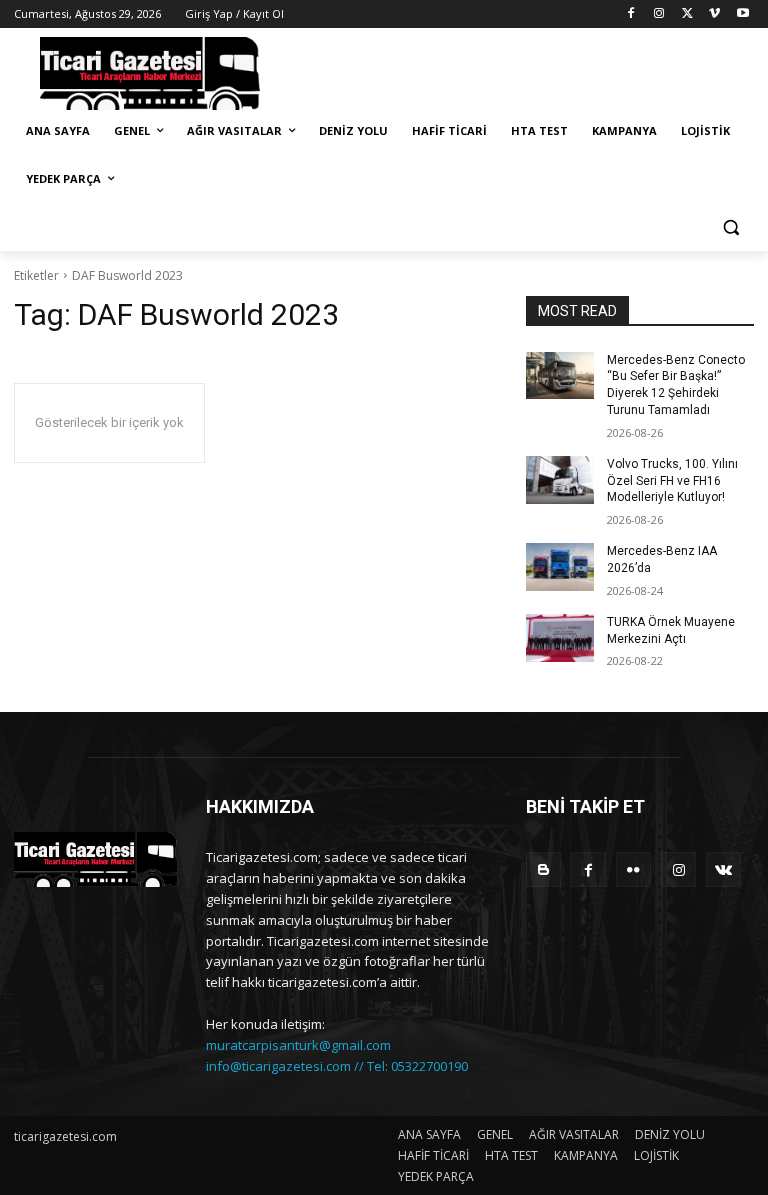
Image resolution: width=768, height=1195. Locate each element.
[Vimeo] (714, 14)
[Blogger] (543, 869)
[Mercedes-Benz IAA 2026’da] (560, 567)
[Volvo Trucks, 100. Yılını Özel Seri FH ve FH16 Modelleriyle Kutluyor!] (560, 480)
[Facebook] (631, 14)
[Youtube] (742, 14)
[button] (730, 227)
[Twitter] (687, 14)
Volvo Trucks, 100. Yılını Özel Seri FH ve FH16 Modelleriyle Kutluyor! (672, 481)
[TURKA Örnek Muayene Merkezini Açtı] (560, 638)
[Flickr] (633, 869)
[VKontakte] (723, 869)
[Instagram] (659, 14)
